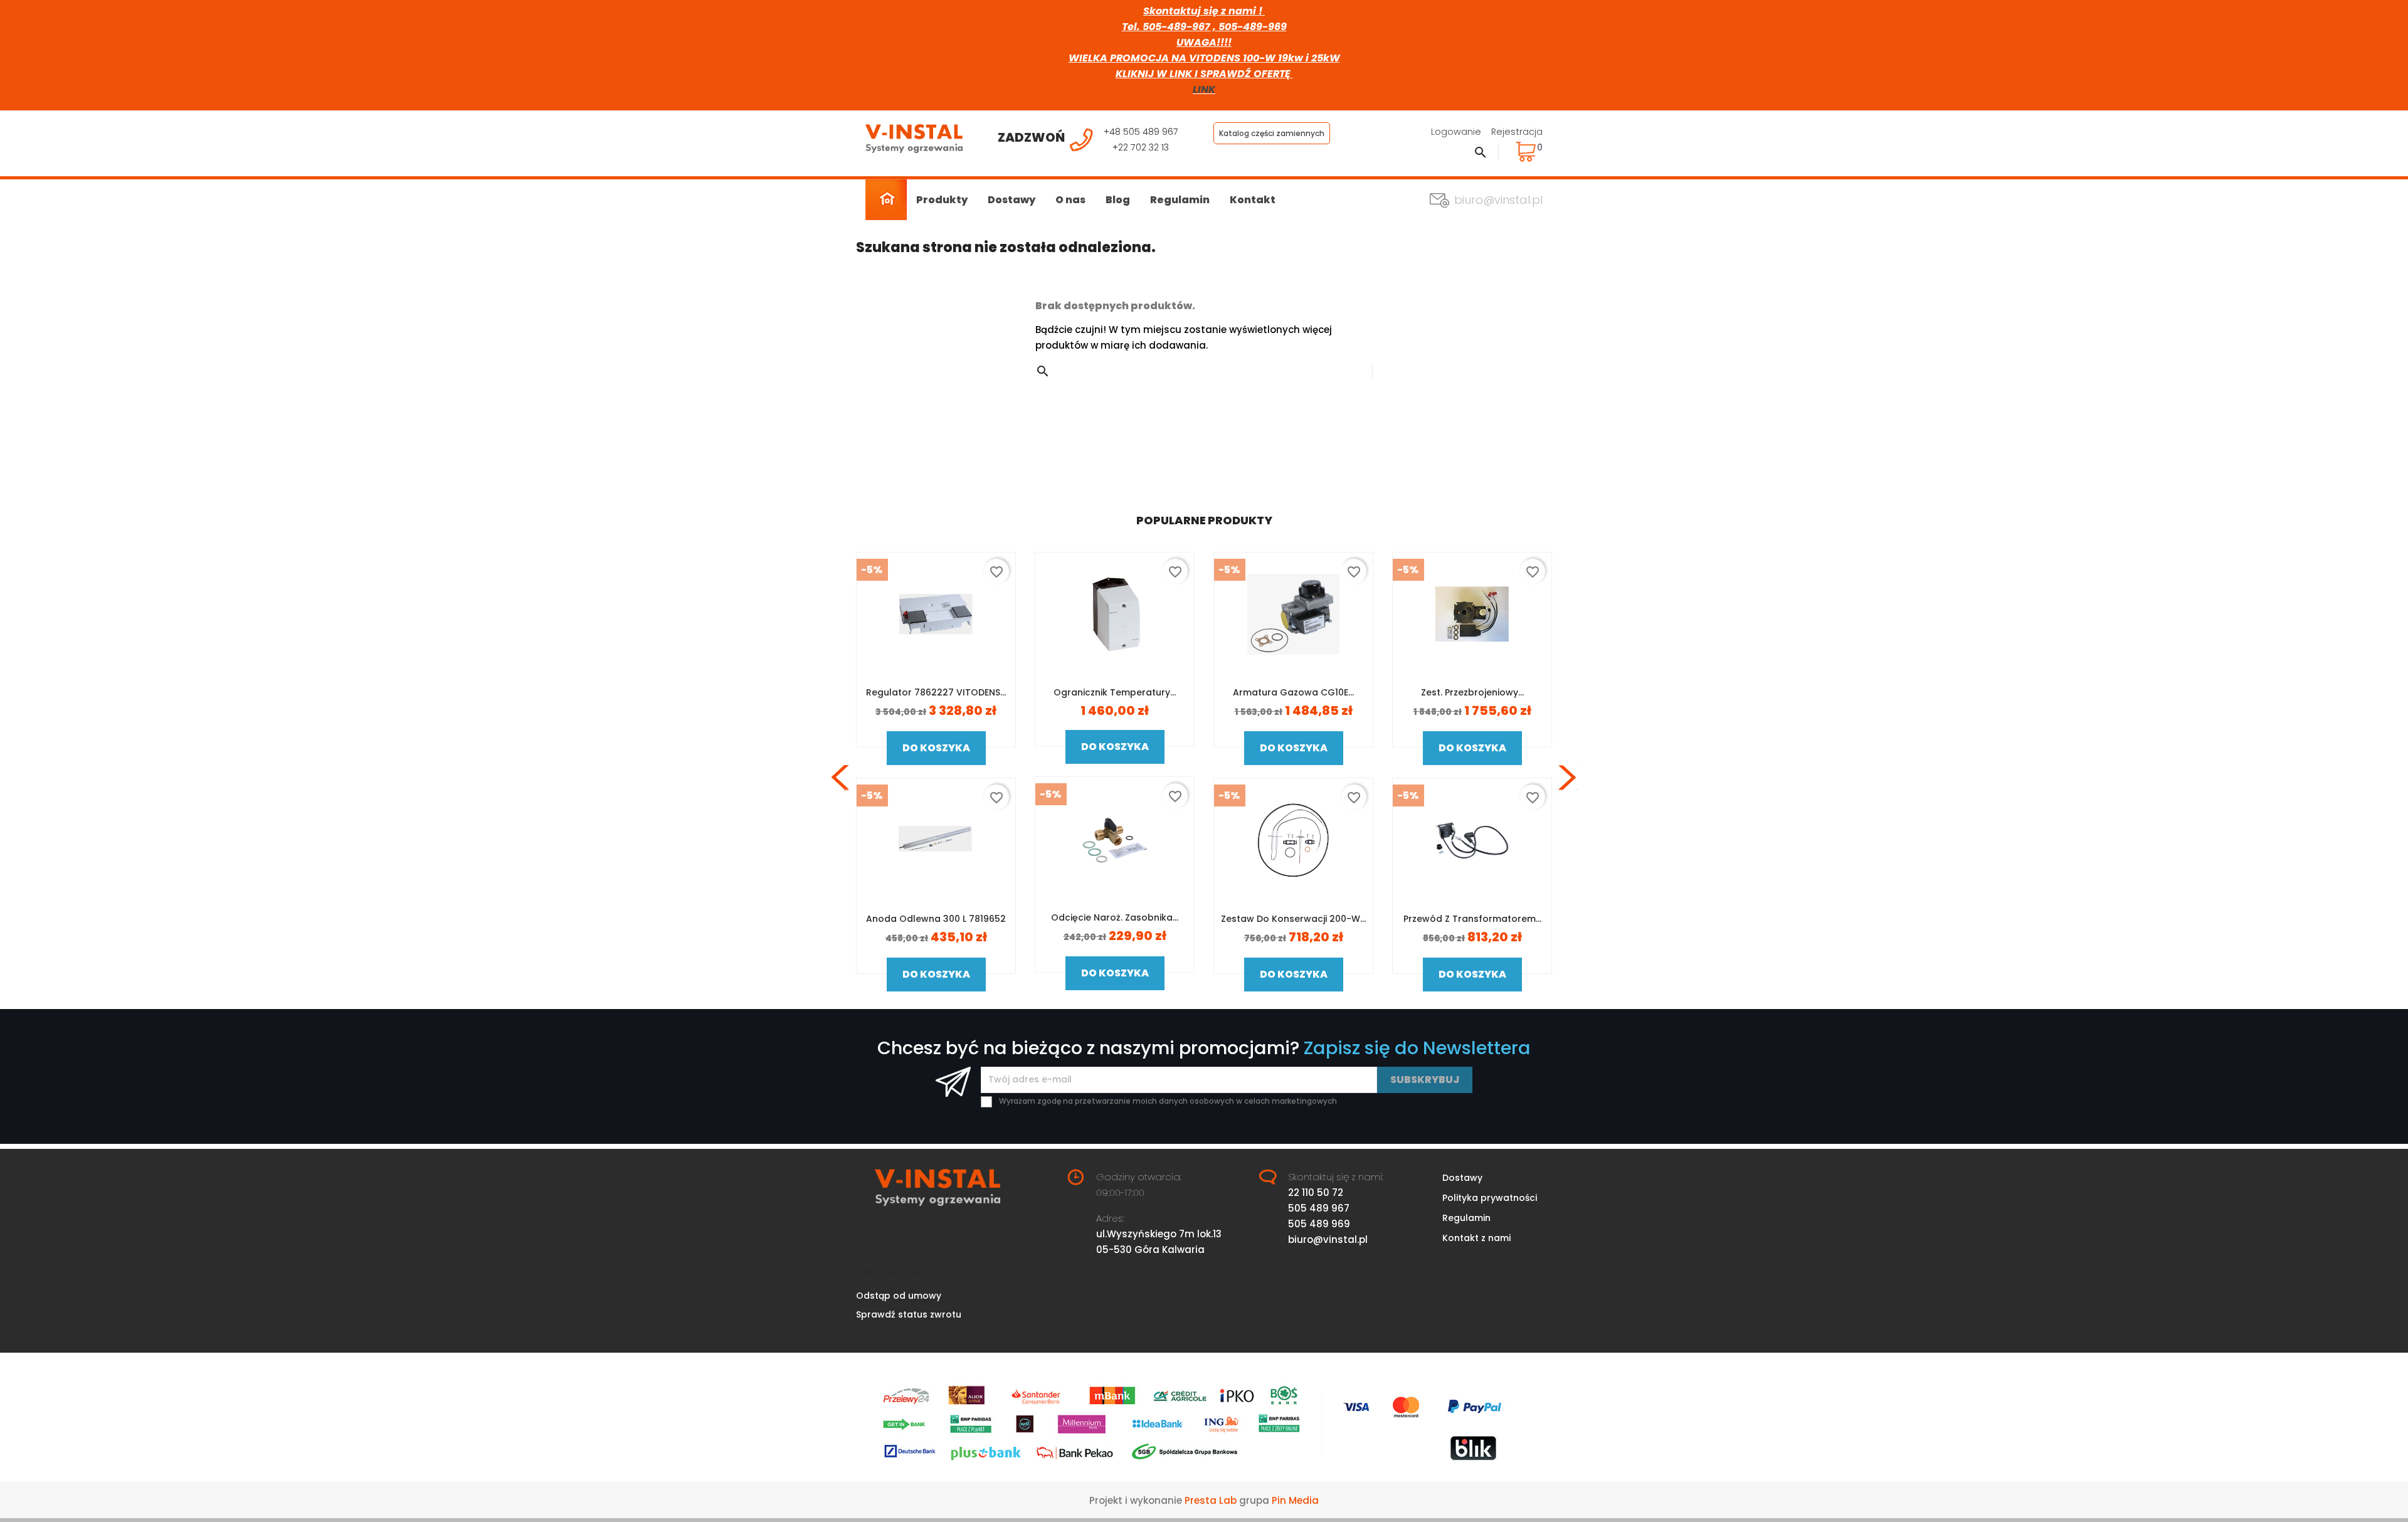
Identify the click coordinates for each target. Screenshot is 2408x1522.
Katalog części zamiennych (1272, 133)
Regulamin (1180, 200)
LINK (1204, 89)
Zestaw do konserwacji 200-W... (1293, 919)
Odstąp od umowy (899, 1296)
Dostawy (1011, 200)
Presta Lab (1211, 1500)
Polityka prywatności (1490, 1198)
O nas (1070, 200)
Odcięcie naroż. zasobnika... (1115, 917)
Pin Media (1295, 1500)
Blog (1118, 200)
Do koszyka (936, 748)
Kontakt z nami (1476, 1238)
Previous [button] (840, 778)
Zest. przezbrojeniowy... (1472, 692)
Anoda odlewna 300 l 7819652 (936, 919)
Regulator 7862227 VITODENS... (936, 692)
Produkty (942, 200)
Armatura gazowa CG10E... (1293, 692)
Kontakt (1253, 200)
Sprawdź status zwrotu (909, 1314)
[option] (936, 778)
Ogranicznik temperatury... (1115, 692)
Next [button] (1568, 778)
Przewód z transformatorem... (1472, 919)
